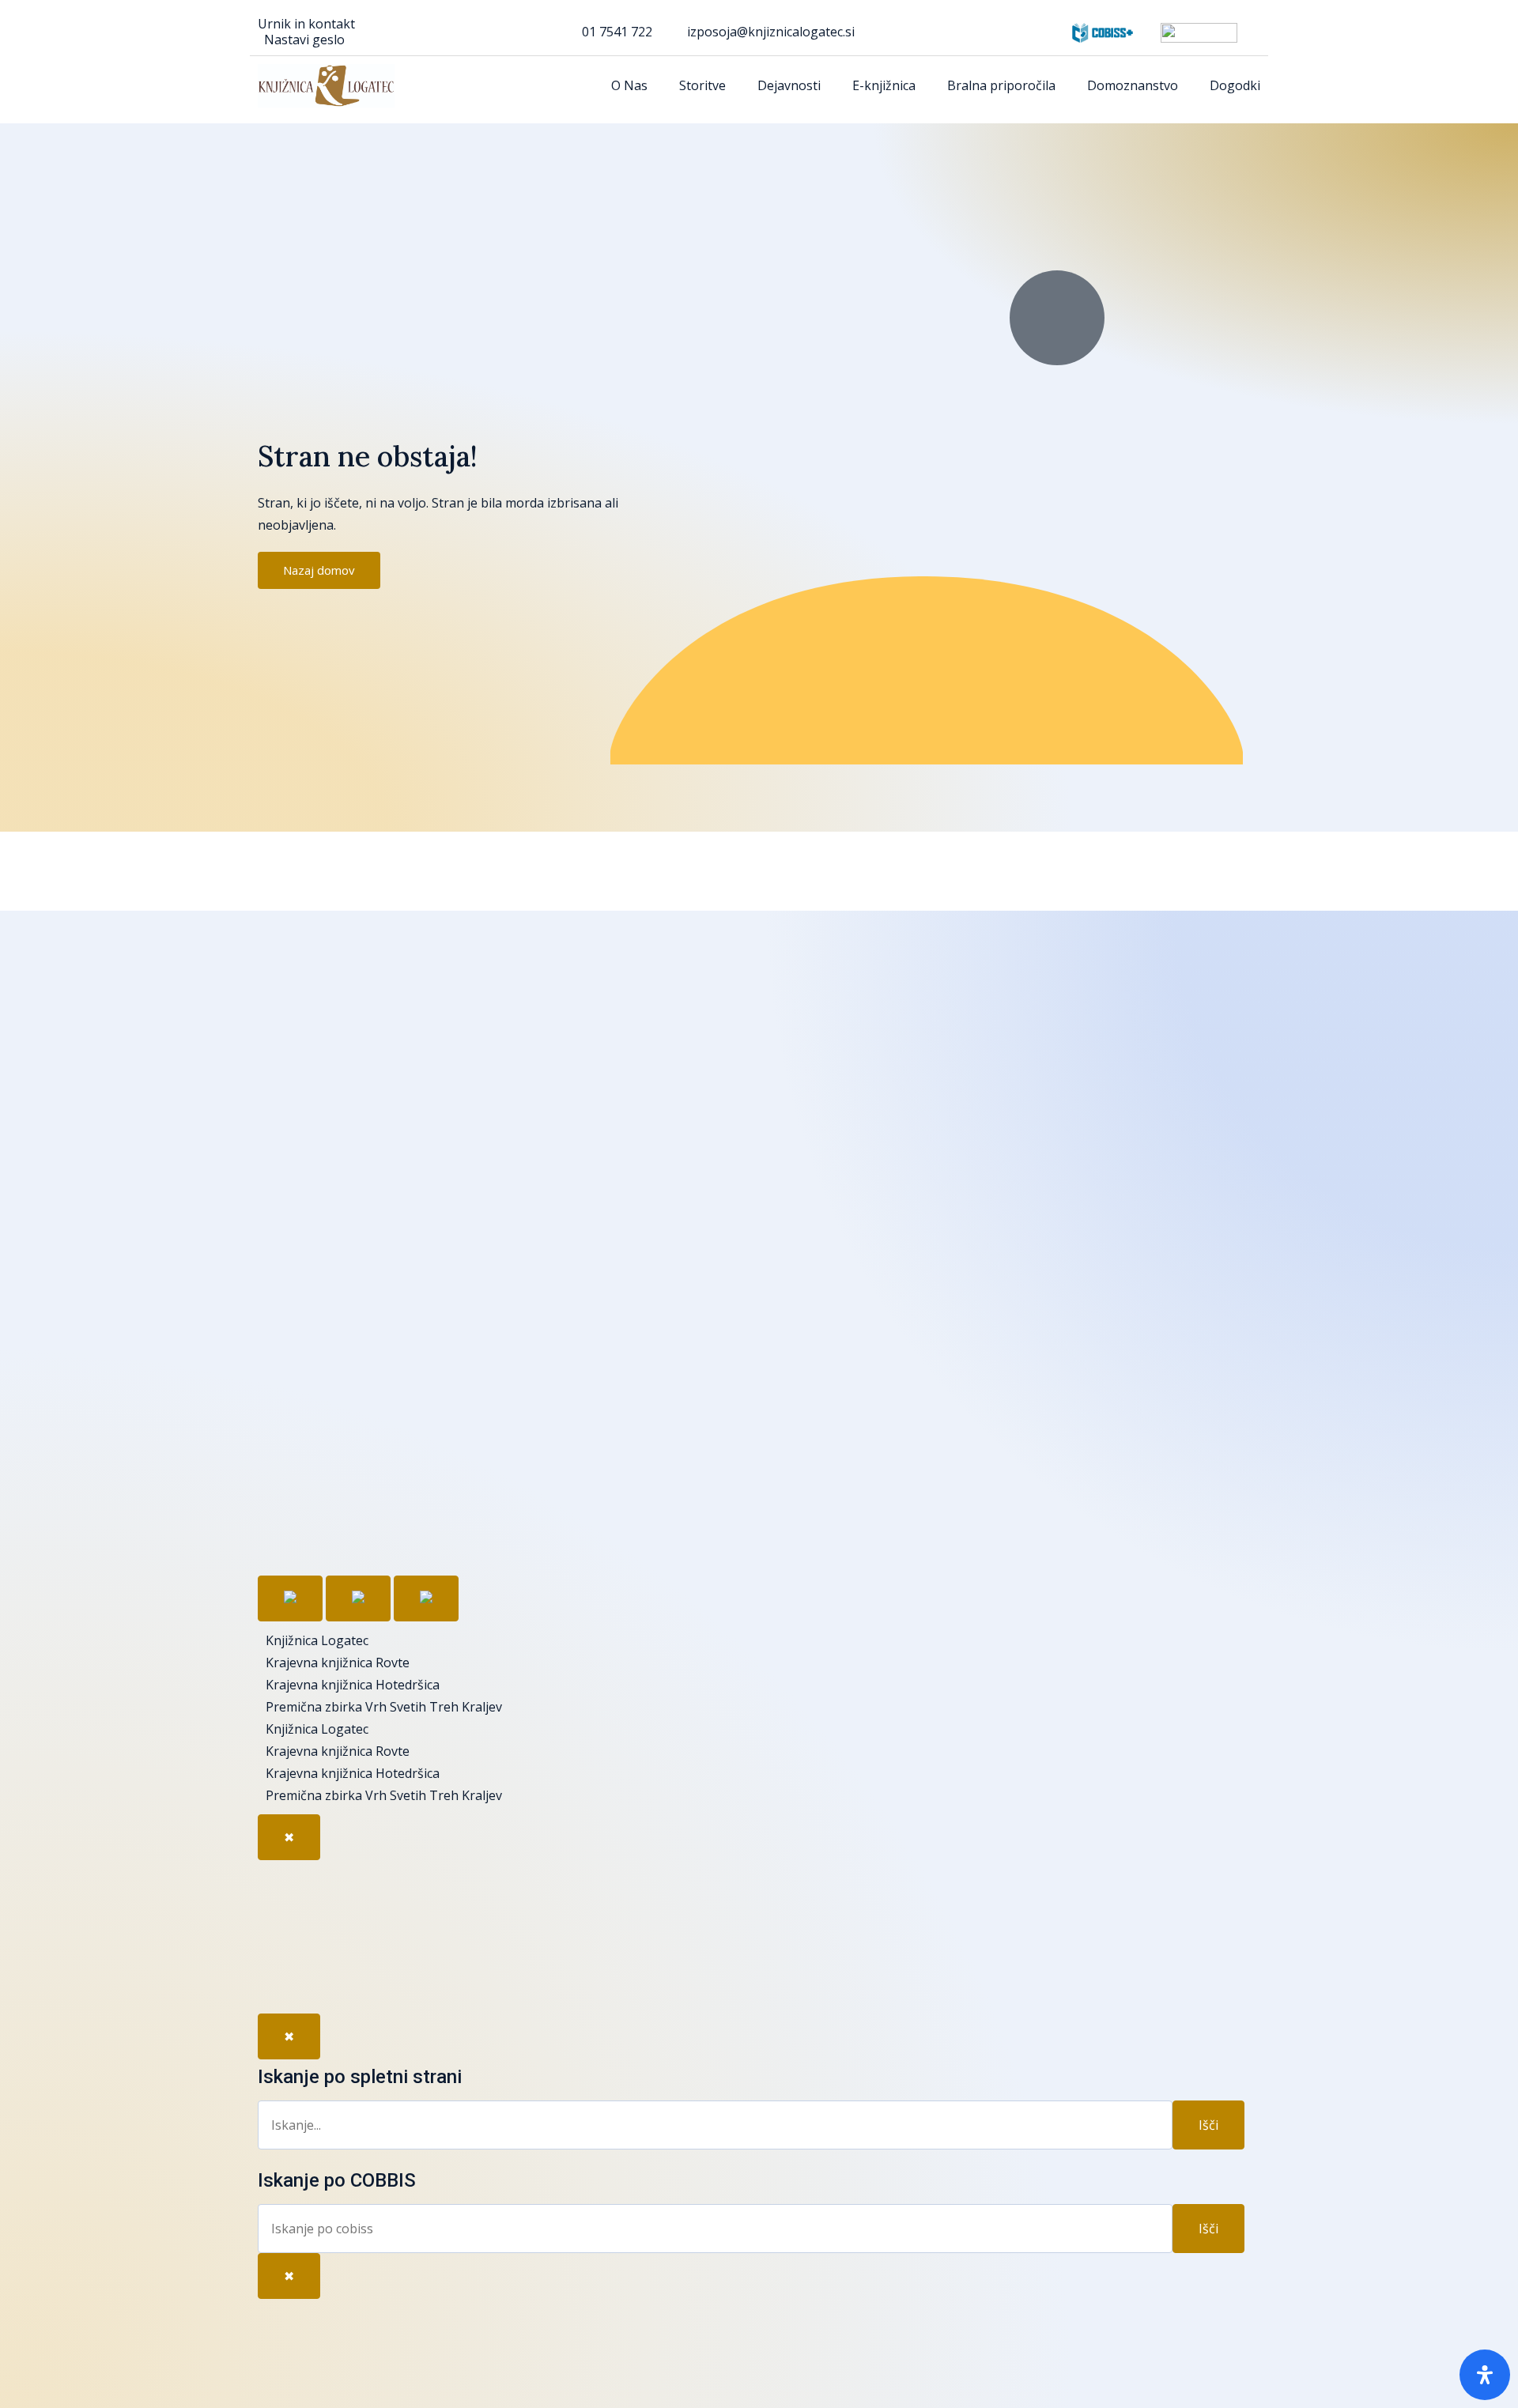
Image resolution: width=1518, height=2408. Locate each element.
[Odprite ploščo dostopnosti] (1485, 2375)
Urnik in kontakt (306, 24)
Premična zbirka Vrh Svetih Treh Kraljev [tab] (384, 1707)
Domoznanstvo (1133, 85)
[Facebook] (285, 1888)
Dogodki (1235, 85)
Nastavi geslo (304, 40)
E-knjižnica (884, 85)
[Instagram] (285, 1980)
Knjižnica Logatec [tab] (317, 1640)
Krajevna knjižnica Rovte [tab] (338, 1663)
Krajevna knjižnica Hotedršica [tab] (353, 1685)
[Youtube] (285, 1934)
